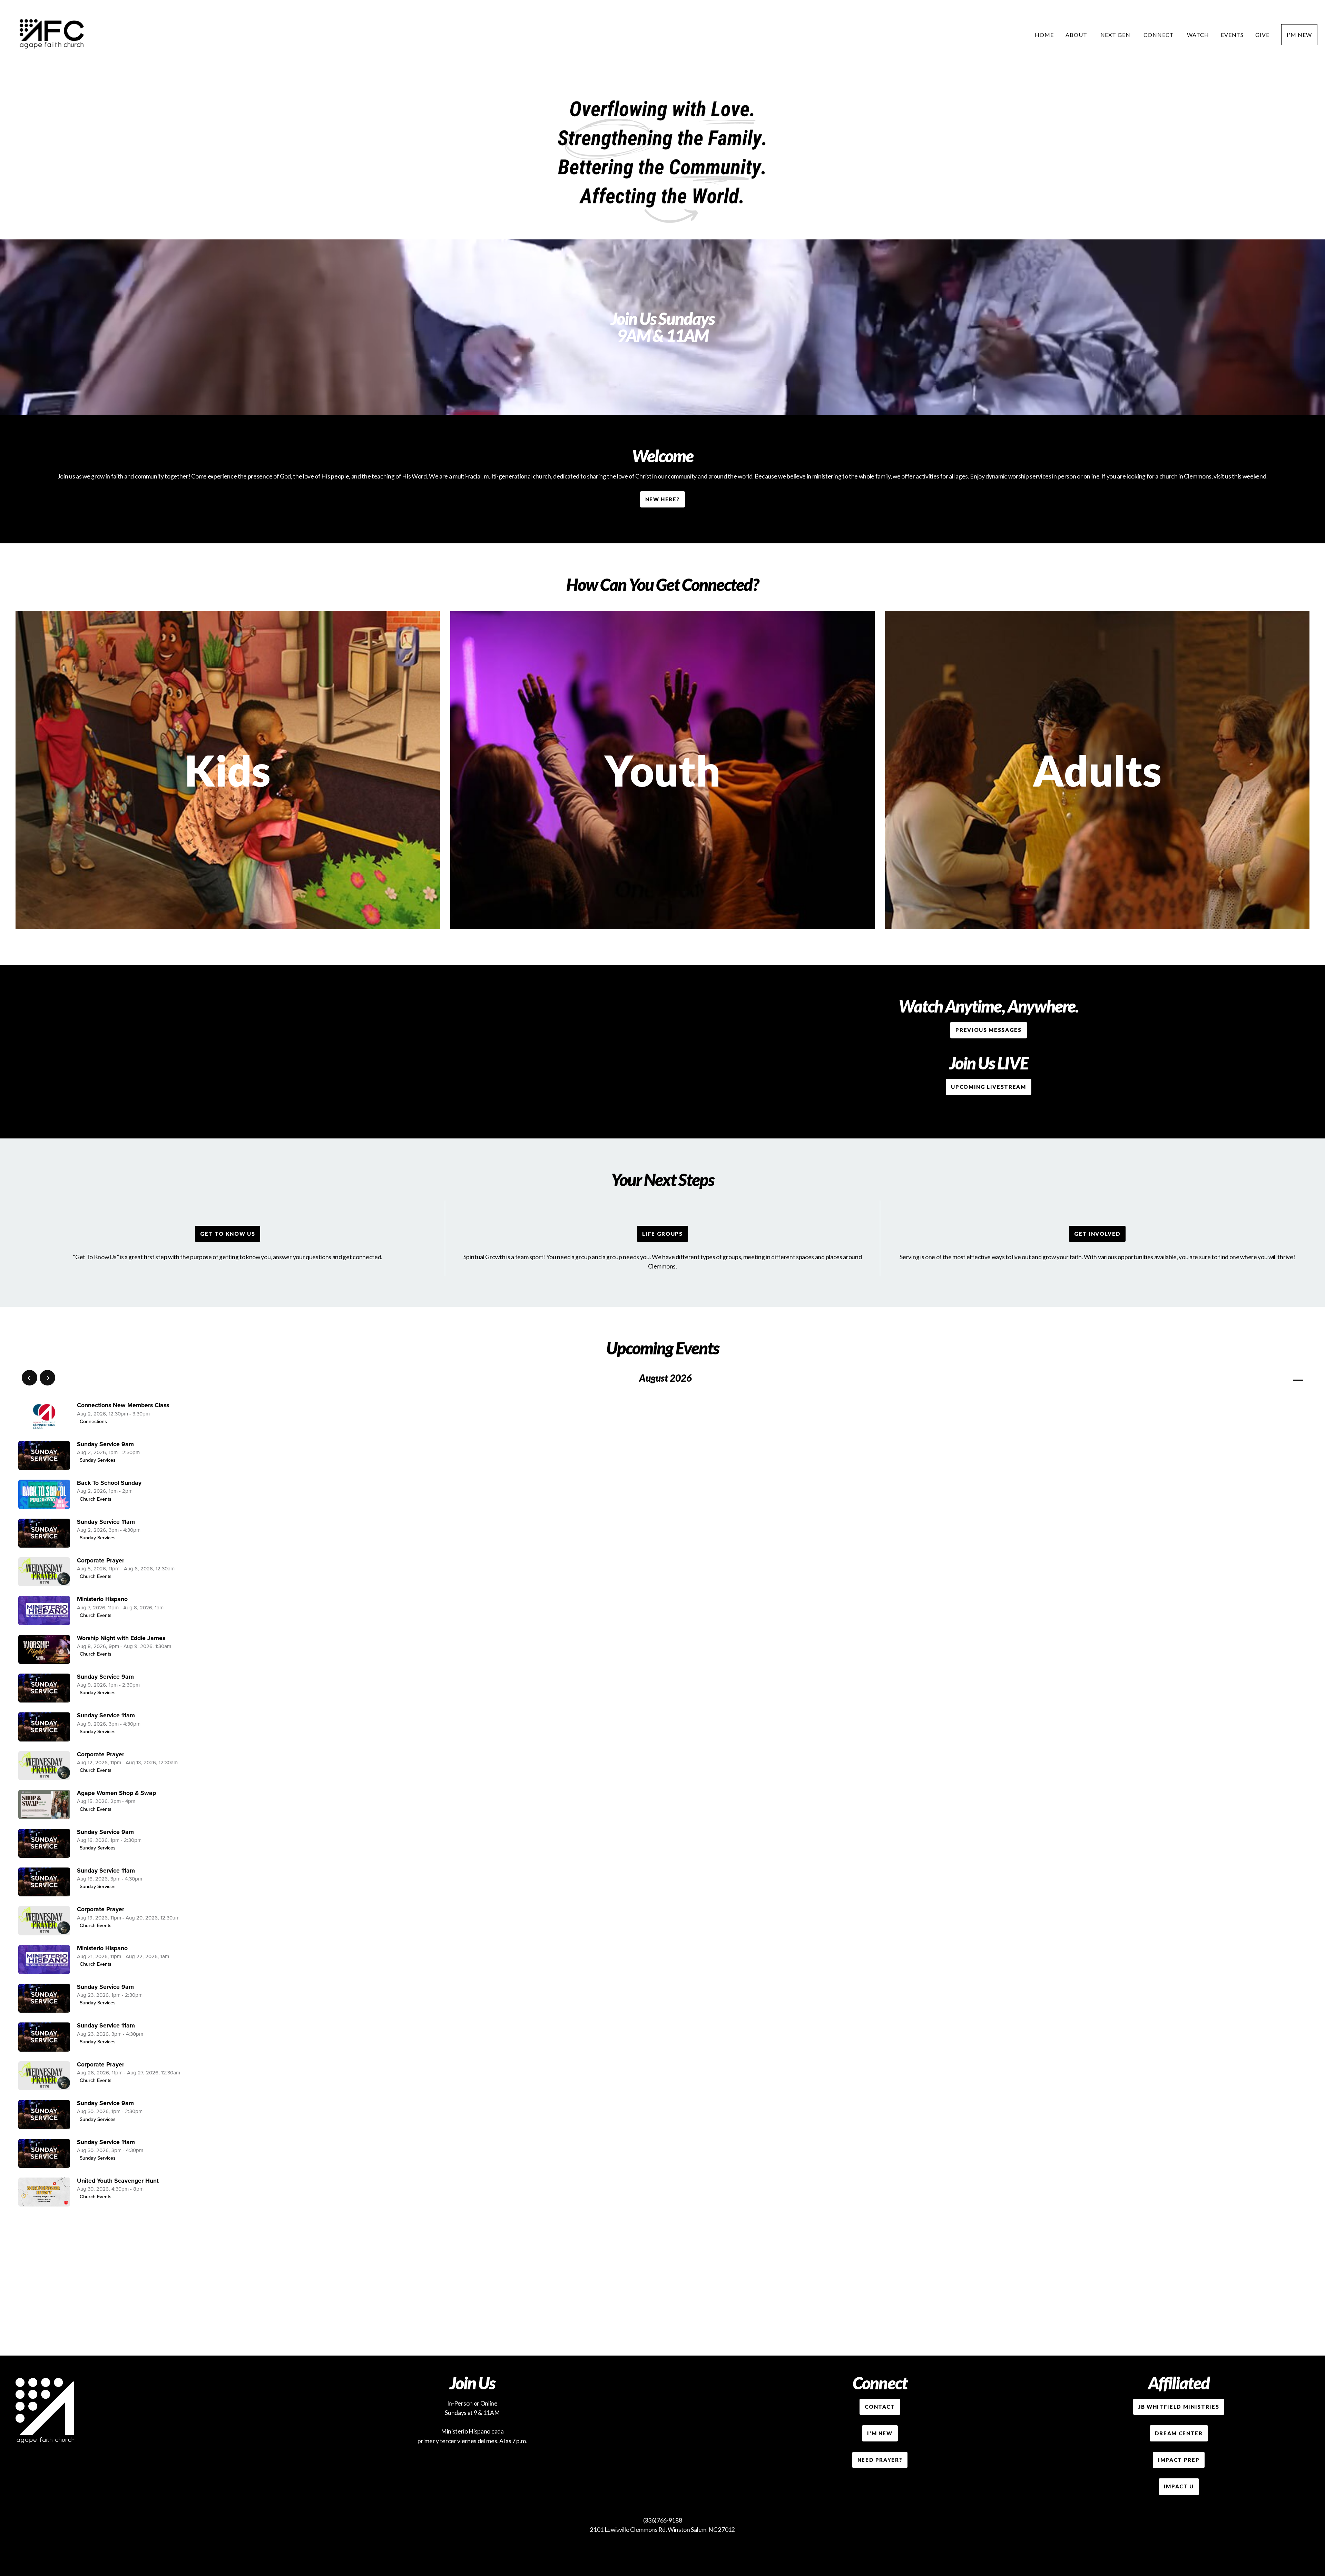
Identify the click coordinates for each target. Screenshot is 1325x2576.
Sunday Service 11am (106, 1522)
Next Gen (1116, 35)
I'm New (1299, 35)
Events (1232, 35)
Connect (1159, 35)
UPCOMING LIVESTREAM (988, 1087)
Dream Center (1179, 2433)
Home (1044, 35)
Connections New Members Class (123, 1405)
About (1077, 35)
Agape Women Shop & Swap (116, 1793)
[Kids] (228, 929)
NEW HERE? (663, 499)
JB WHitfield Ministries (1179, 2407)
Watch (1198, 35)
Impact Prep (1179, 2460)
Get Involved (1097, 1234)
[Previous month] (30, 1378)
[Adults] (1097, 929)
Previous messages (988, 1030)
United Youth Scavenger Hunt (118, 2181)
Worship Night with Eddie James (121, 1638)
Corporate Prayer (101, 1561)
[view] (1278, 1378)
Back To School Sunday (109, 1483)
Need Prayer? (880, 2460)
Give (1262, 35)
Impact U (1179, 2486)
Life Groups (662, 1234)
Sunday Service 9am (105, 1444)
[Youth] (662, 929)
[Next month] (47, 1378)
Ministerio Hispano (102, 1599)
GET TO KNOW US (228, 1234)
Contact (880, 2407)
